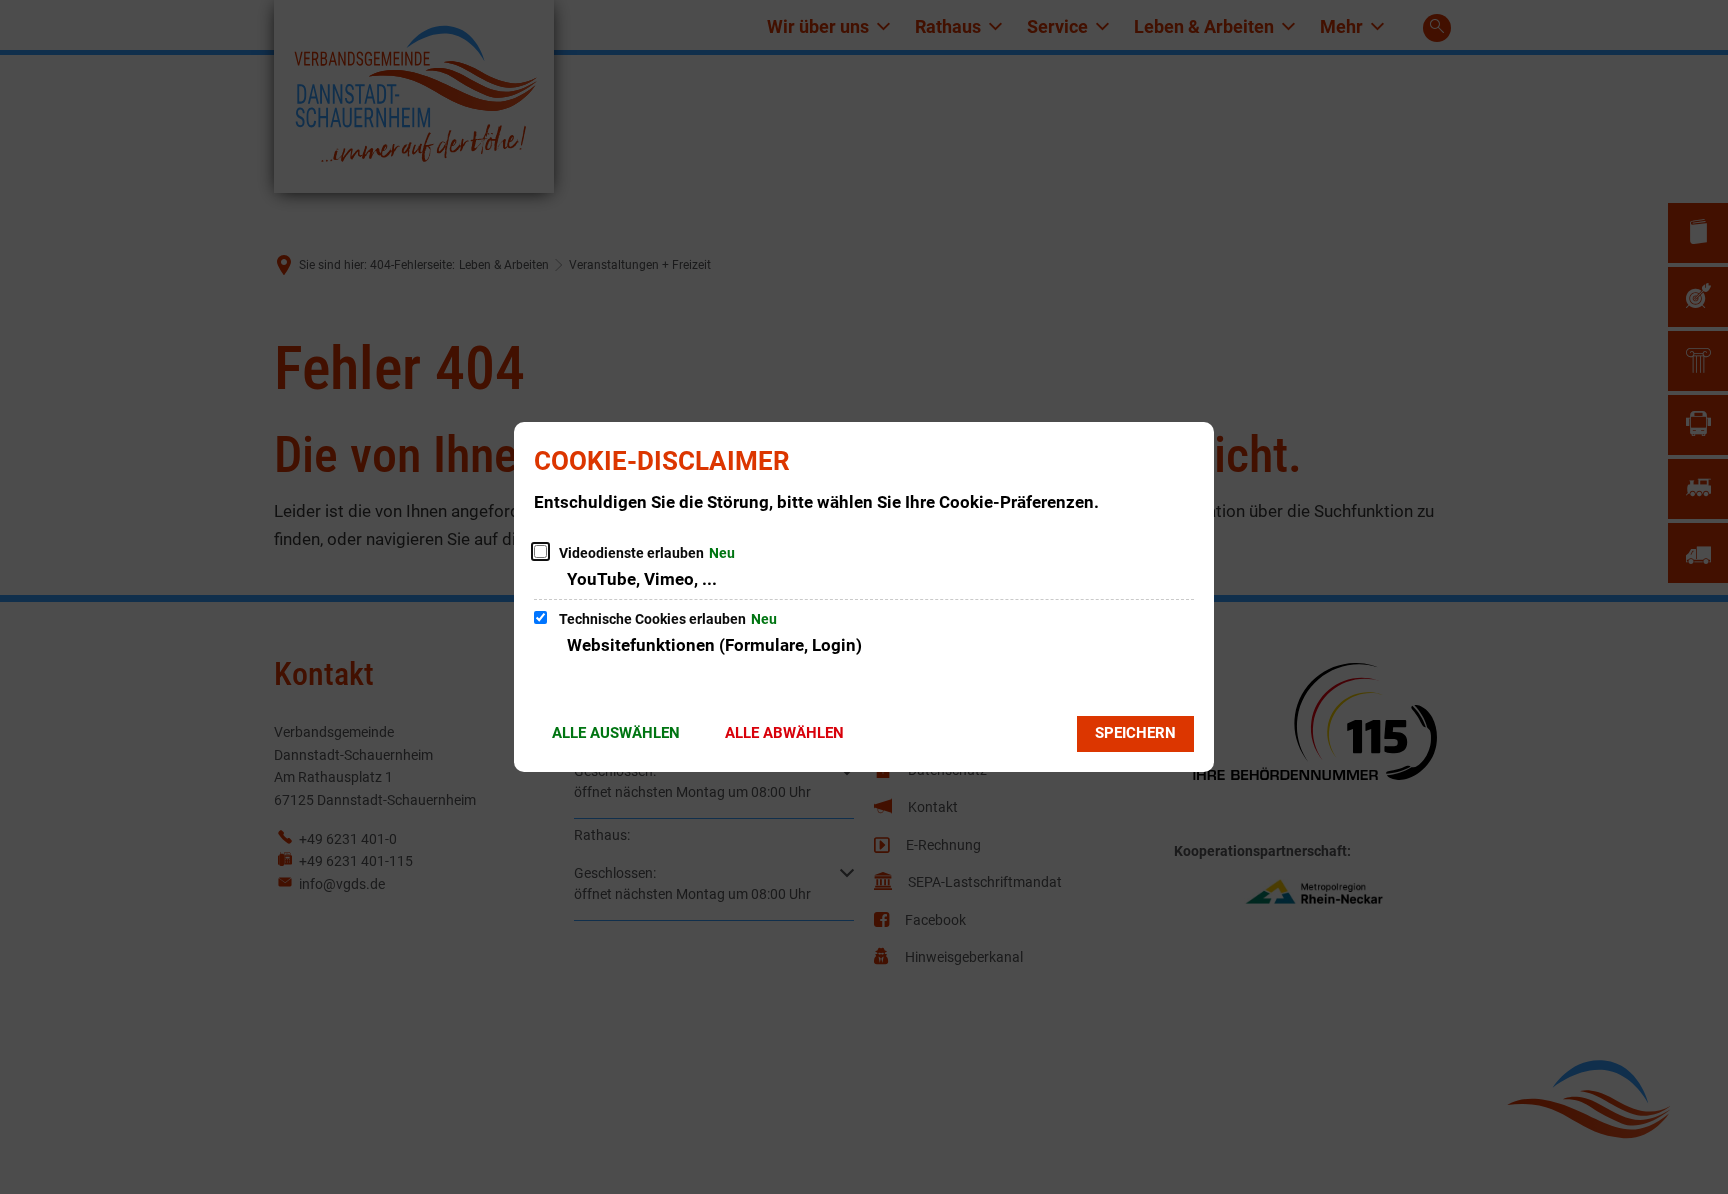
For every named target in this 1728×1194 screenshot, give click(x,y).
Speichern (1135, 733)
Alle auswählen (616, 733)
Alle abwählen (784, 733)
